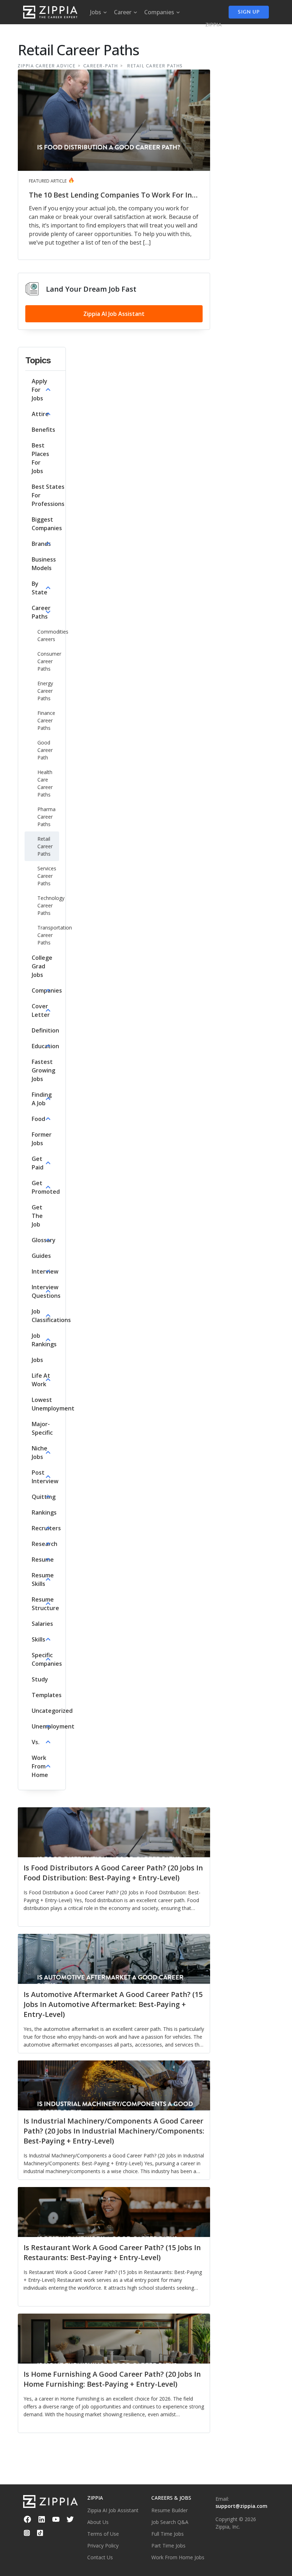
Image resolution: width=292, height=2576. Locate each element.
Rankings (44, 1512)
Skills (38, 1639)
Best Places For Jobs (40, 458)
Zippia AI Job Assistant (114, 314)
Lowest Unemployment (53, 1404)
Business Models (44, 564)
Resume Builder (170, 2510)
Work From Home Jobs (178, 2557)
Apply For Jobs (40, 390)
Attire (40, 414)
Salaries (42, 1624)
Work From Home (40, 1766)
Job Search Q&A (170, 2522)
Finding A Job (42, 1099)
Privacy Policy (103, 2546)
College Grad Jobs (42, 966)
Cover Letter (41, 1010)
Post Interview (45, 1477)
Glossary (44, 1240)
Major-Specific (42, 1428)
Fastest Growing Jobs (43, 1070)
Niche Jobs (40, 1453)
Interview (45, 1271)
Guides (41, 1256)
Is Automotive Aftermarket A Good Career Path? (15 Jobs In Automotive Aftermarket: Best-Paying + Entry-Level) (113, 2004)
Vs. (36, 1742)
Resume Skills (43, 1579)
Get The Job (37, 1216)
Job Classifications (51, 1316)
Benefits (43, 430)
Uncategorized (52, 1711)
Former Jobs (42, 1139)
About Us (98, 2522)
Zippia (214, 25)
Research (45, 1544)
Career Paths (41, 612)
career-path (101, 66)
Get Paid (38, 1163)
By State (40, 588)
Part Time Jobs (168, 2546)
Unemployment (53, 1726)
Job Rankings (44, 1340)
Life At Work (41, 1380)
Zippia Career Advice (47, 66)
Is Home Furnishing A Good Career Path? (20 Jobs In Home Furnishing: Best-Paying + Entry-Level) (112, 2379)
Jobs (37, 1360)
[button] (42, 390)
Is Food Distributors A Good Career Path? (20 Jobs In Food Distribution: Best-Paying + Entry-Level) (113, 1873)
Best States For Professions (48, 495)
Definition (45, 1030)
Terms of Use (103, 2534)
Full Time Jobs (168, 2534)
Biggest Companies (47, 524)
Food (38, 1119)
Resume (43, 1560)
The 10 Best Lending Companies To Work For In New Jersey (110, 195)
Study (40, 1679)
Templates (47, 1695)
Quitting (44, 1497)
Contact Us (100, 2557)
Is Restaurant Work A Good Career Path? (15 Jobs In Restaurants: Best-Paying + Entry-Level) (112, 2252)
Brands (41, 544)
